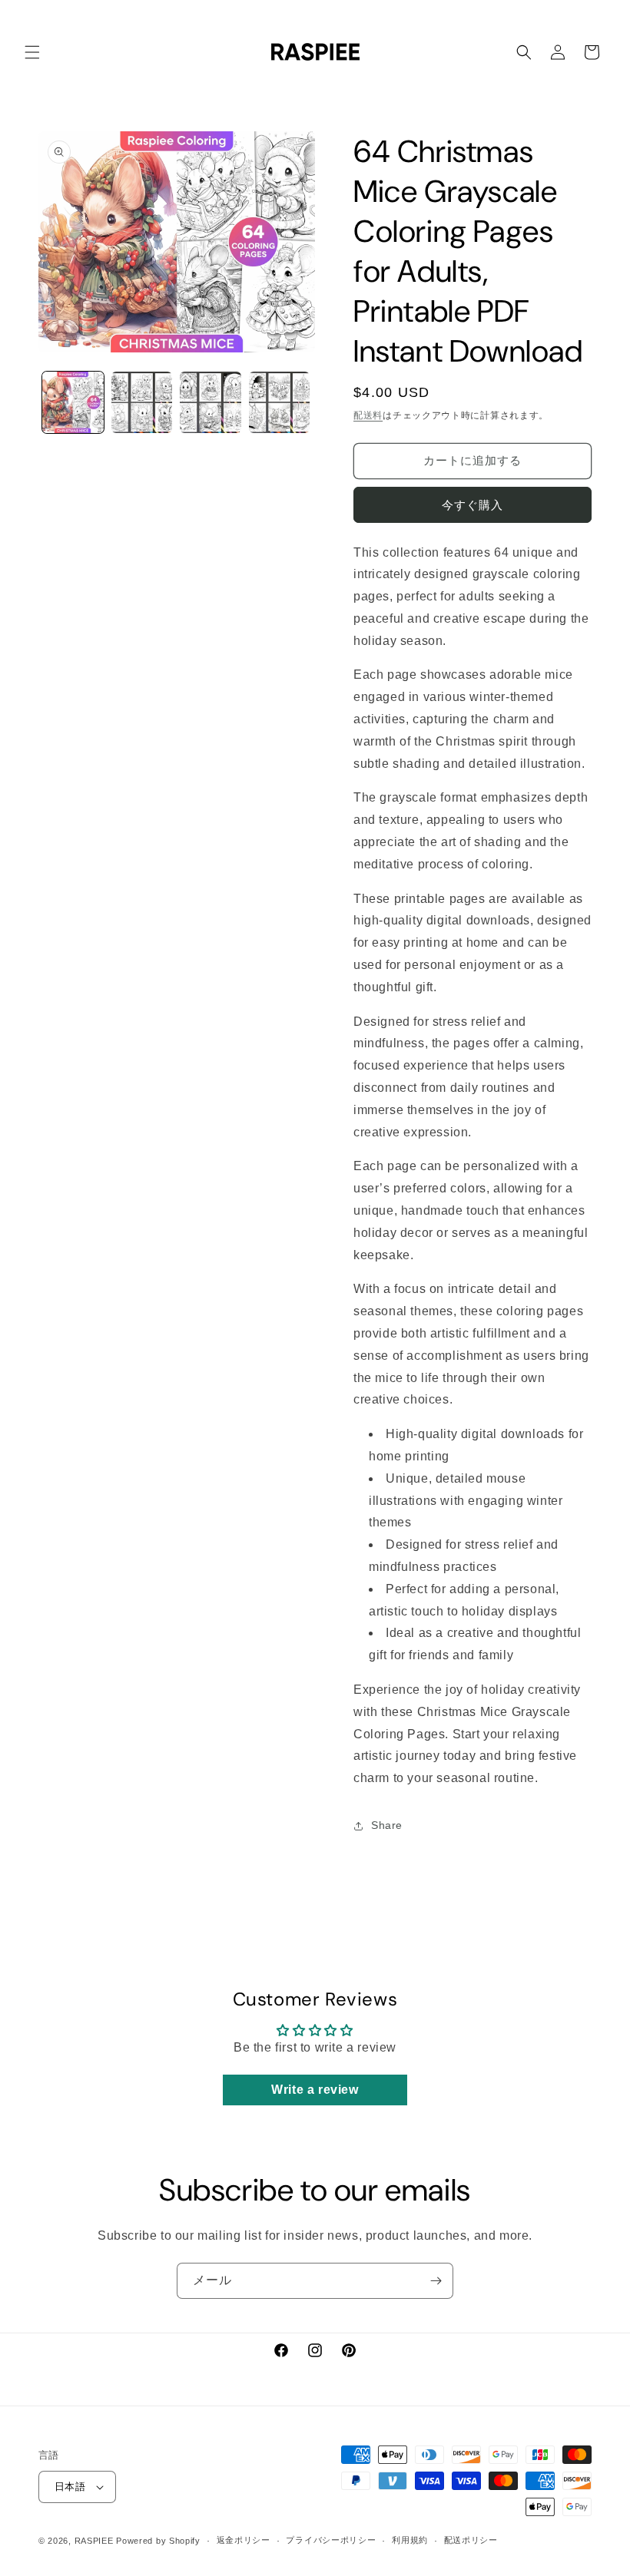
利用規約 (410, 2540)
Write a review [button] (315, 2090)
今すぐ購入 (472, 505)
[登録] (436, 2281)
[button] (32, 52)
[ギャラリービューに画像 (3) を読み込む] (211, 402)
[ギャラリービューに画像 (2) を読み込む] (142, 402)
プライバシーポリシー (331, 2540)
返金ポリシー (244, 2540)
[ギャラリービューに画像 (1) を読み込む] (73, 402)
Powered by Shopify (158, 2541)
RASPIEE (94, 2541)
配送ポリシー (471, 2540)
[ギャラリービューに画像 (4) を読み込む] (280, 402)
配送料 (368, 415)
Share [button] (387, 1825)
